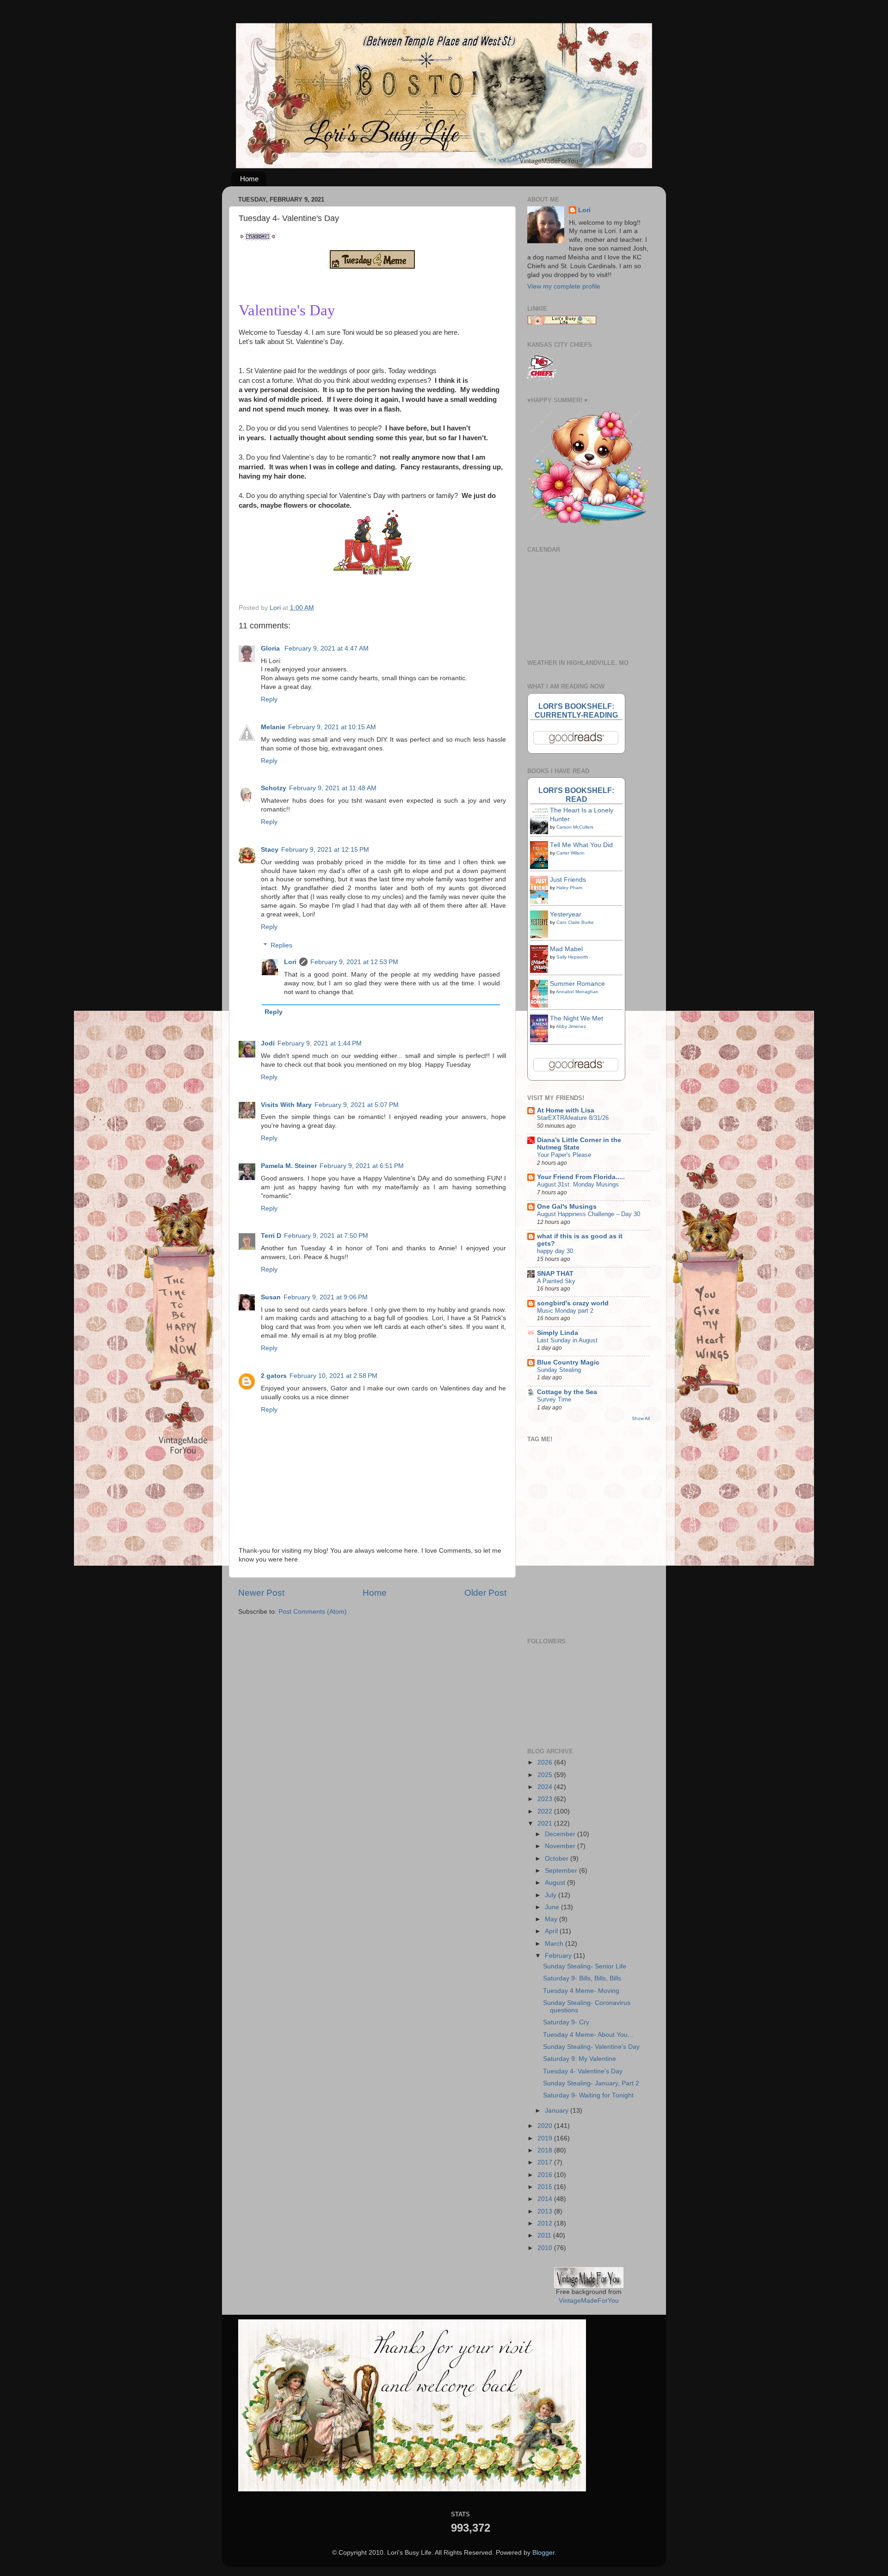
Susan (271, 1297)
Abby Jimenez (571, 1026)
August (556, 1883)
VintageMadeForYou (589, 2301)
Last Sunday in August (567, 1340)
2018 (546, 2150)
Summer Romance (577, 984)
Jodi (268, 1043)
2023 (546, 1799)
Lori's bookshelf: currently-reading (576, 710)
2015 (546, 2187)
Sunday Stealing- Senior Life (585, 1966)
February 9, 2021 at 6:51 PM (362, 1166)
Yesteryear (566, 914)
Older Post (485, 1593)
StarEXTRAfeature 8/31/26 (573, 1118)
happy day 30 (555, 1251)
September (562, 1871)
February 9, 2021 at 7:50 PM (326, 1236)
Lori (290, 962)
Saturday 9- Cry (566, 2022)
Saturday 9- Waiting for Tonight (588, 2095)
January (558, 2111)
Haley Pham (569, 888)
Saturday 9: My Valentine (580, 2059)
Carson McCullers (575, 827)
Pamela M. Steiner (289, 1166)
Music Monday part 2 (565, 1311)
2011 (545, 2235)
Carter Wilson (570, 853)
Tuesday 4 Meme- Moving (581, 1991)
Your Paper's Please (564, 1155)
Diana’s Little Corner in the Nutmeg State (579, 1144)
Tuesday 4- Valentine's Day (583, 2071)
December (561, 1834)
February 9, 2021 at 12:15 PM (325, 850)
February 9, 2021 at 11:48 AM (333, 788)
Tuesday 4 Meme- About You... (588, 2035)
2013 (546, 2211)
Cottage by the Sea (567, 1392)
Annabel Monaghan (577, 992)
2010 (546, 2248)
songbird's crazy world (573, 1303)
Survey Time (554, 1399)
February (559, 1956)
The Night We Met (577, 1018)
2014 (546, 2199)
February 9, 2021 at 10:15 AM (332, 727)
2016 (546, 2175)
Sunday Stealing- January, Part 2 (591, 2083)
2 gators (274, 1376)
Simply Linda (558, 1333)
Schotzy (274, 788)
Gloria (271, 649)
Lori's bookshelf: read (576, 795)
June (553, 1907)
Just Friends (568, 880)
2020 (546, 2126)
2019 (546, 2138)
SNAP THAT (555, 1274)
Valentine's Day (287, 310)
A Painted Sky (556, 1281)
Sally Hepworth (572, 957)
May (552, 1919)
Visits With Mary (286, 1105)
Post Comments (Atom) (313, 1612)
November (561, 1846)
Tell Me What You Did (581, 845)
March (555, 1944)
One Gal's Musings (567, 1207)
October (558, 1859)
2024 (546, 1787)
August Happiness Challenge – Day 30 (589, 1214)
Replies (281, 945)
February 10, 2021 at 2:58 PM (333, 1376)
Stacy (270, 850)
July (552, 1895)
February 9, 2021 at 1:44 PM (320, 1043)
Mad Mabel (566, 949)
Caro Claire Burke (575, 922)
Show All (641, 1418)
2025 (546, 1775)
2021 (546, 1823)
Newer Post (261, 1593)
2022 (546, 1811)
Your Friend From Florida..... (581, 1177)
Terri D (271, 1236)
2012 (546, 2223)
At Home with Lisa (566, 1110)
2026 (546, 1762)
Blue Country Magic (568, 1362)
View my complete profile (564, 286)
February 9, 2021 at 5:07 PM (357, 1105)
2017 (546, 2162)
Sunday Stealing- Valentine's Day (591, 2047)
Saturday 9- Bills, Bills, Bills (582, 1978)
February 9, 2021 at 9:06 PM (326, 1297)
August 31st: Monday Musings (578, 1184)
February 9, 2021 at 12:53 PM (354, 962)
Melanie (273, 727)
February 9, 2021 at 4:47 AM (327, 649)
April (552, 1931)
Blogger (543, 2553)
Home (249, 179)
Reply (269, 699)
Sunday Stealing (559, 1370)
